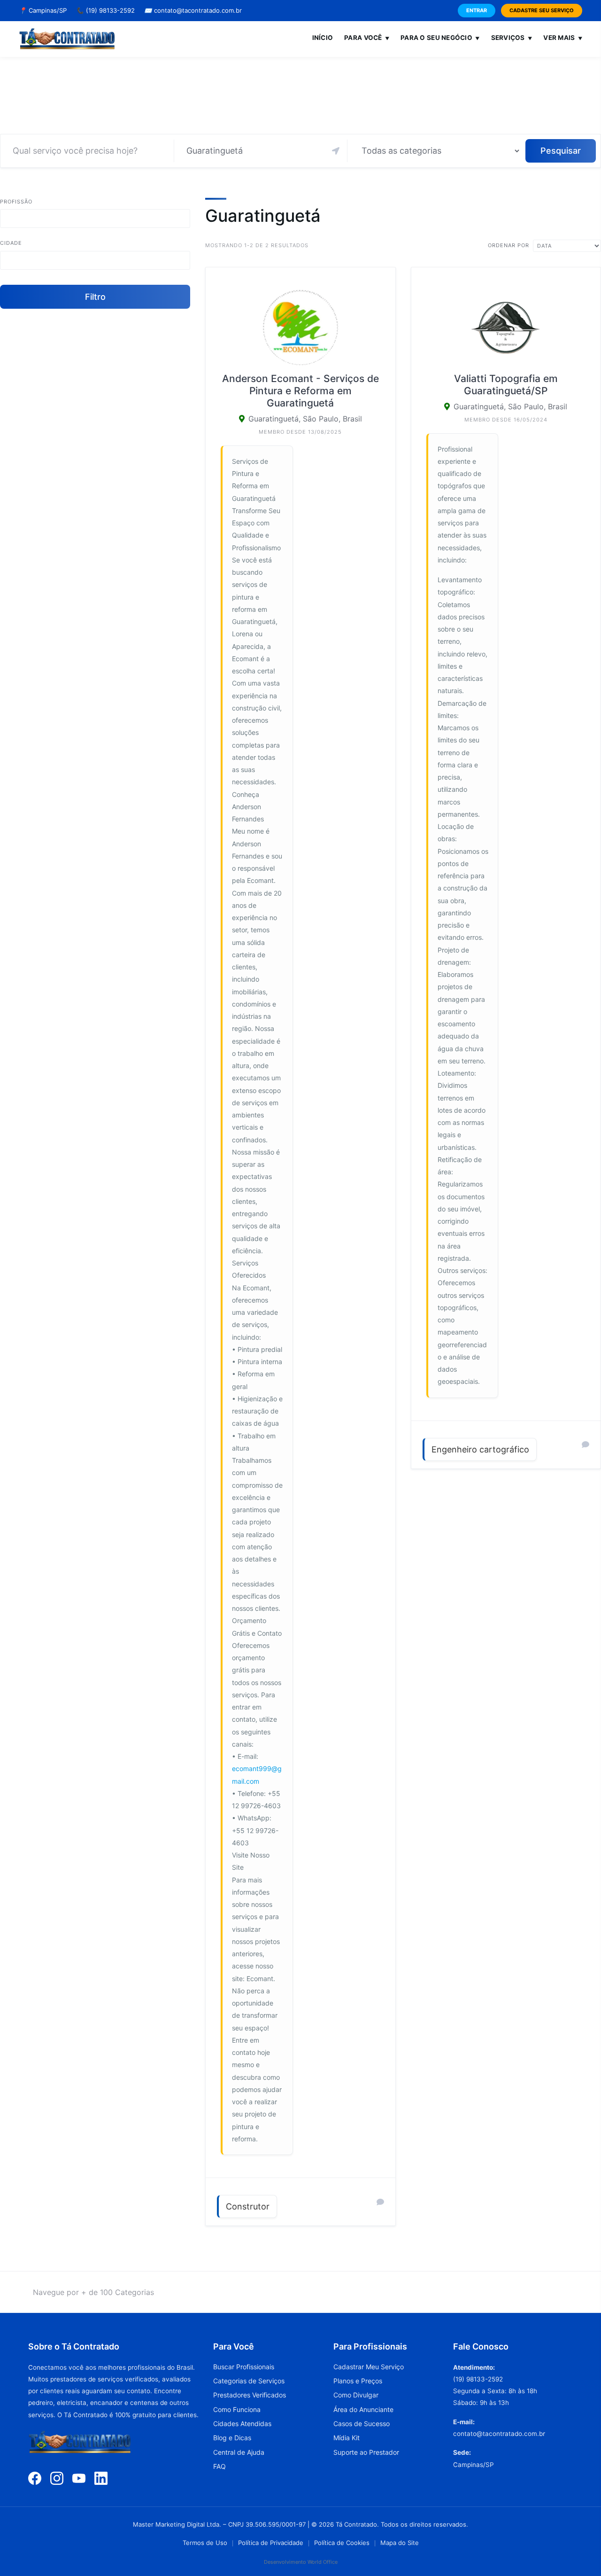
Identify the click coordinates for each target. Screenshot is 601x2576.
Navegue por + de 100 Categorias (93, 2292)
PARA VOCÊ (367, 38)
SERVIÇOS (512, 38)
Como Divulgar (356, 2395)
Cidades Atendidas (242, 2424)
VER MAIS (563, 38)
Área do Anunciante (363, 2409)
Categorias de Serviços (249, 2381)
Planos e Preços (358, 2381)
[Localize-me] (336, 151)
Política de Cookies (342, 2543)
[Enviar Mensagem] (380, 2202)
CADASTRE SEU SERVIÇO (542, 10)
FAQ (220, 2466)
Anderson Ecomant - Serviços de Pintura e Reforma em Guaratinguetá (300, 391)
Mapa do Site (400, 2543)
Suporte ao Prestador (366, 2452)
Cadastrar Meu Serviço (369, 2367)
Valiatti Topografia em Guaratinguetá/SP (506, 385)
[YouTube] (79, 2478)
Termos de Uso (205, 2543)
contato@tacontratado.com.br (193, 10)
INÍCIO (323, 38)
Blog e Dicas (232, 2438)
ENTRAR (477, 10)
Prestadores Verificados (250, 2395)
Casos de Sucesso (362, 2424)
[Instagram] (57, 2478)
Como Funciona (237, 2409)
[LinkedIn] (101, 2478)
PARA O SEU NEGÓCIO (440, 38)
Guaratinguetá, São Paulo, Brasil (305, 419)
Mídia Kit (347, 2438)
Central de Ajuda (239, 2452)
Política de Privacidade (271, 2543)
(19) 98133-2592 (105, 10)
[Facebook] (35, 2478)
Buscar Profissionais (244, 2367)
